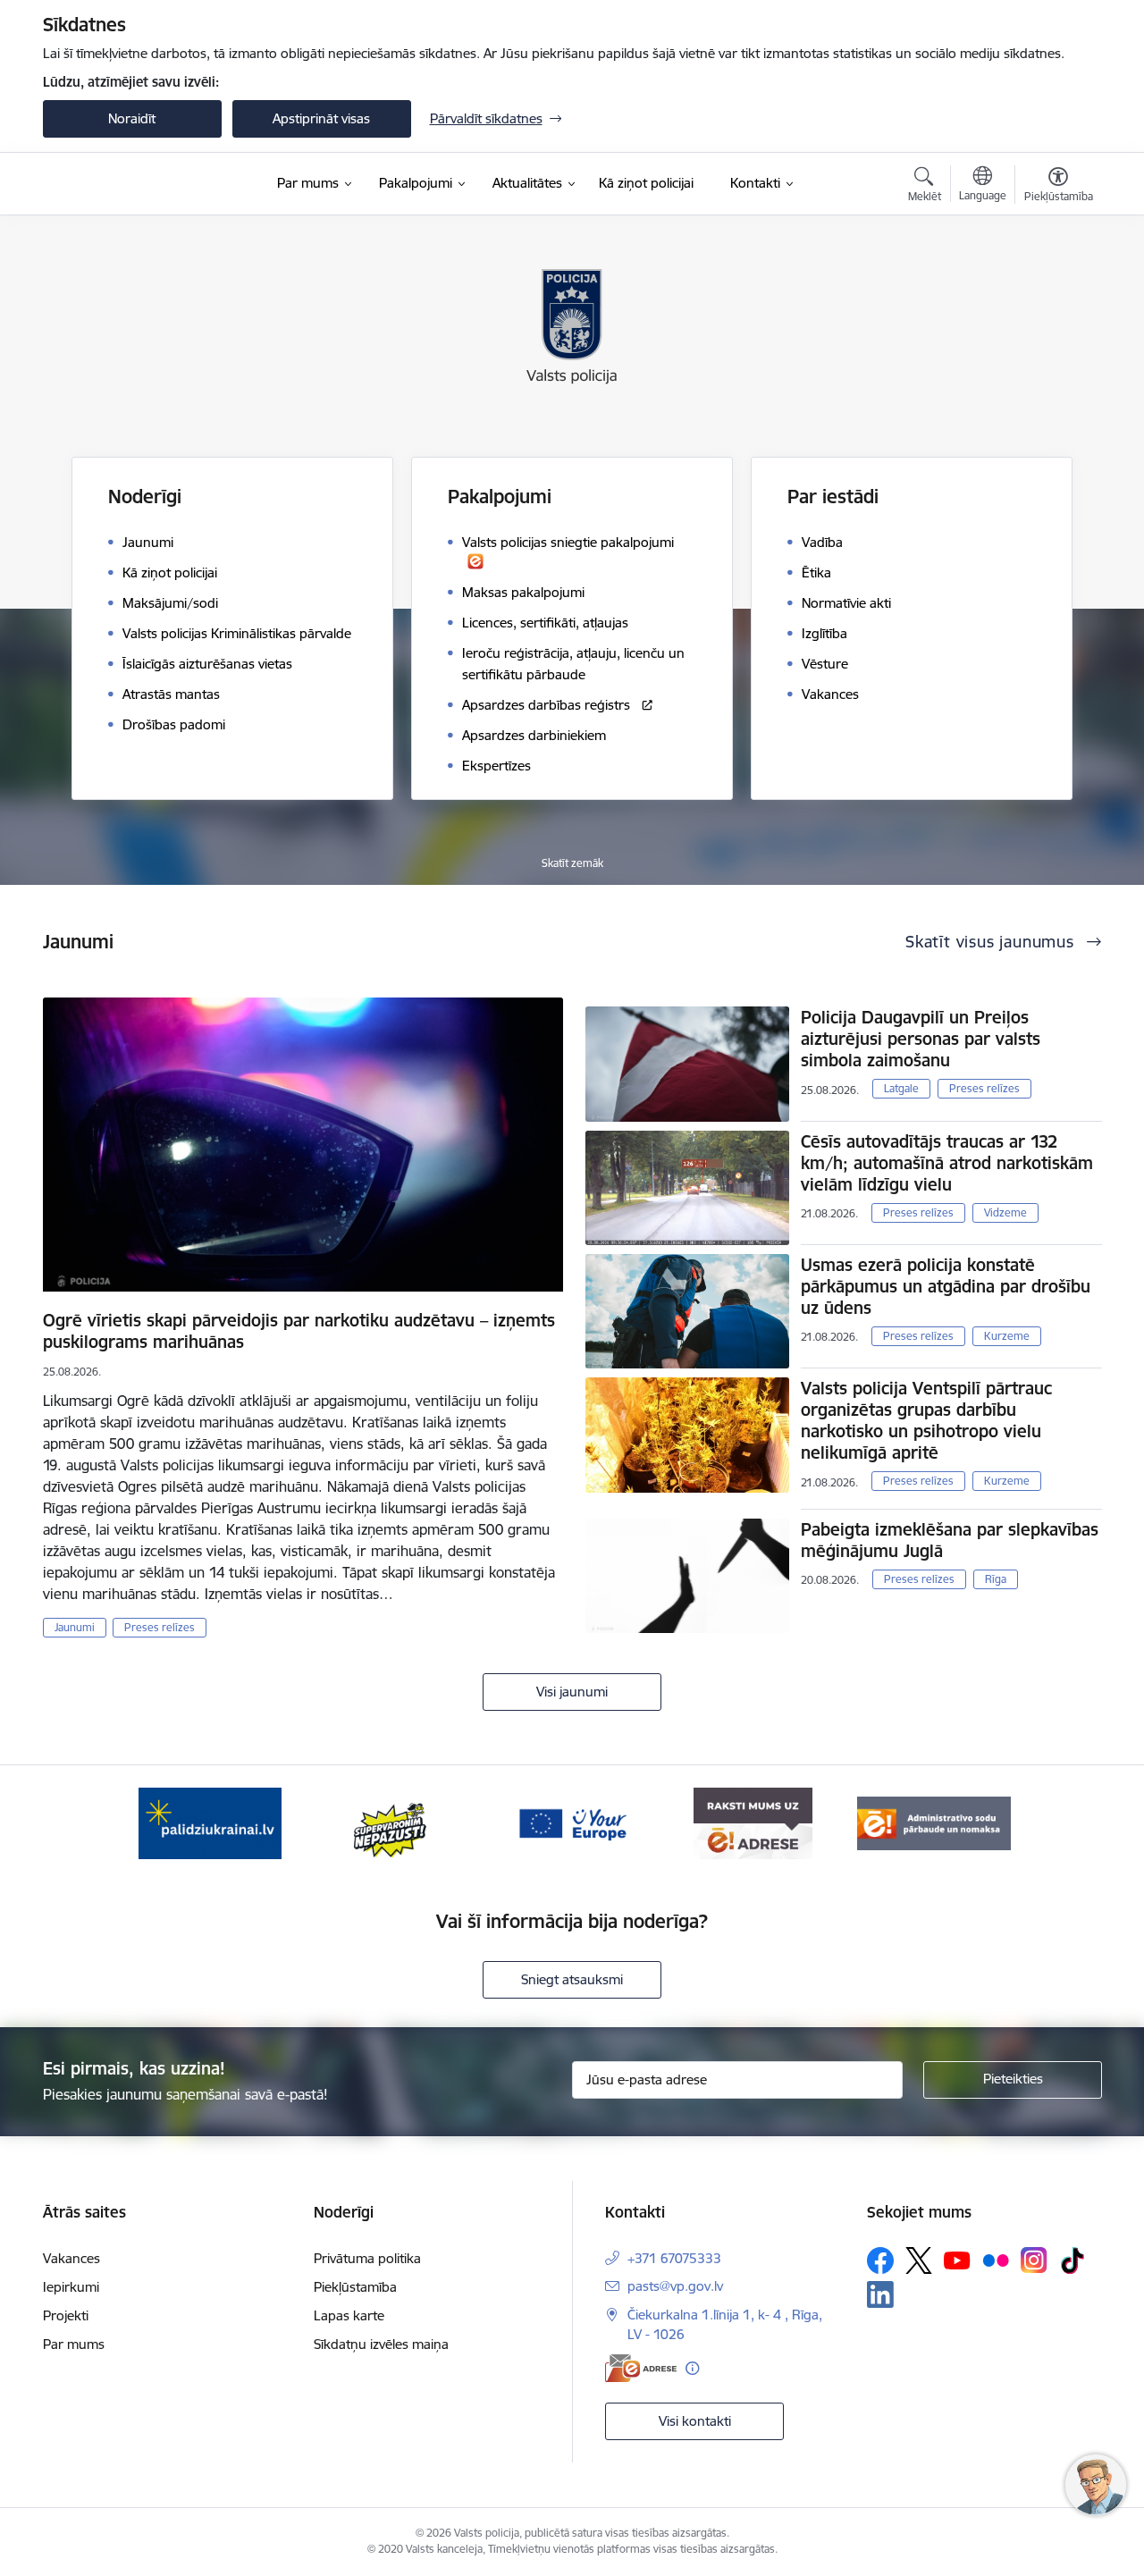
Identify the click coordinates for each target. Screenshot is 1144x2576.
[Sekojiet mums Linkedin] (880, 2294)
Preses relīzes (160, 1627)
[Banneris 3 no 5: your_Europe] (572, 1822)
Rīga (996, 1579)
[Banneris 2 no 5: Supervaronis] (391, 1822)
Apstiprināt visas (321, 118)
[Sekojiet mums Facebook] (880, 2260)
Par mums (74, 2344)
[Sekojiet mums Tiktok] (1072, 2260)
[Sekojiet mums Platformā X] (919, 2260)
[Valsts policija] (106, 184)
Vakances (71, 2258)
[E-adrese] (641, 2368)
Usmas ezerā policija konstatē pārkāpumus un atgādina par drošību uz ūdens (946, 1286)
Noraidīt (132, 118)
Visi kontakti (695, 2421)
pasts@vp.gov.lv (675, 2286)
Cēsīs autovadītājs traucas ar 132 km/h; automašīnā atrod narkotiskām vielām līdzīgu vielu (947, 1163)
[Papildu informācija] (692, 2368)
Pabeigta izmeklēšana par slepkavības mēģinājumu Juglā (950, 1540)
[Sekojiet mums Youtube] (957, 2260)
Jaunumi (75, 1627)
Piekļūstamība (355, 2287)
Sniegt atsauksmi (572, 1979)
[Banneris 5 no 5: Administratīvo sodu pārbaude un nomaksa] (934, 1822)
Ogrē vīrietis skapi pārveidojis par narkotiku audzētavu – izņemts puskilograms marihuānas (299, 1331)
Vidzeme (1005, 1212)
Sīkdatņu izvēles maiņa (381, 2344)
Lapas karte (349, 2315)
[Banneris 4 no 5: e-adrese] (753, 1822)
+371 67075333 (674, 2258)
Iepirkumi (71, 2287)
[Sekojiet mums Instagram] (1034, 2260)
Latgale (901, 1088)
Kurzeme (1007, 1336)
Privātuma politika (367, 2258)
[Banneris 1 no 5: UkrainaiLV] (210, 1822)
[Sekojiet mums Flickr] (996, 2260)
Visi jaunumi (572, 1692)
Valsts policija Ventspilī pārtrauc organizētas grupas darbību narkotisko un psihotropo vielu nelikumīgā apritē (926, 1420)
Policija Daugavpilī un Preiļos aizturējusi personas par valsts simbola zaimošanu (921, 1039)
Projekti (66, 2315)
